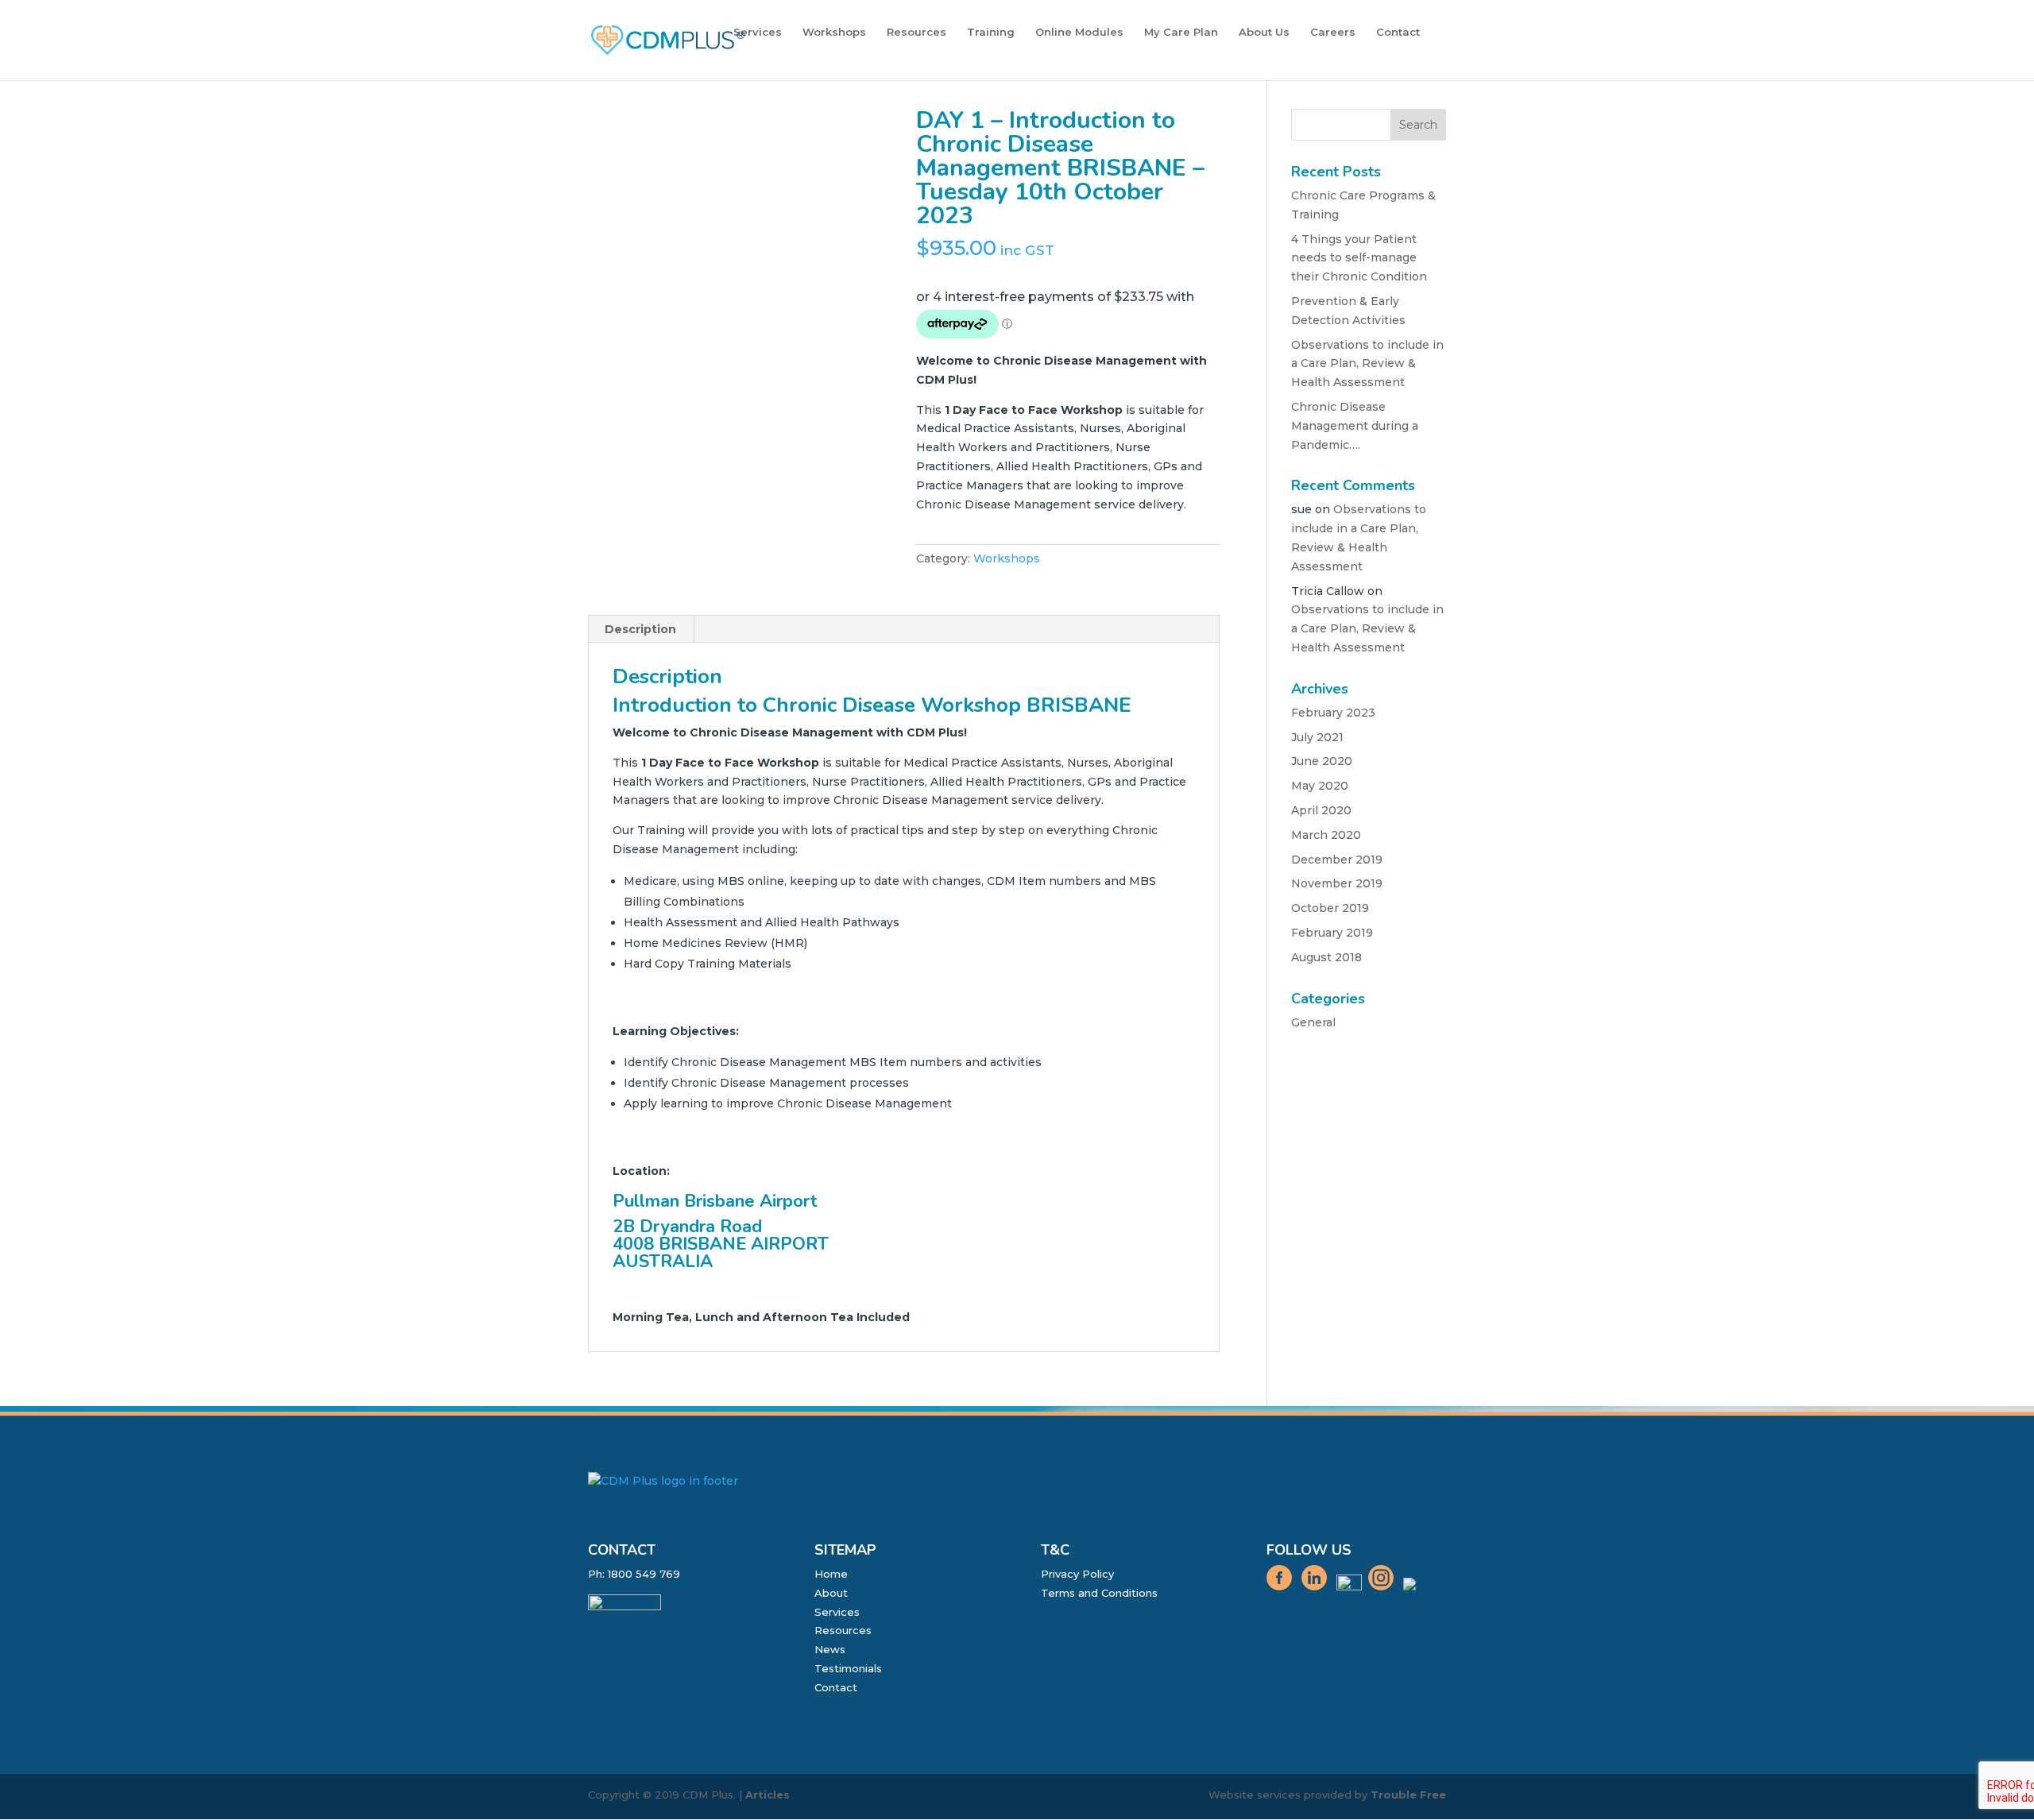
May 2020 (1320, 786)
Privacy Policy (1077, 1574)
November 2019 (1337, 883)
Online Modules (1079, 32)
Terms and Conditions (1099, 1593)
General (1313, 1022)
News (830, 1649)
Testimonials (848, 1668)
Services (758, 32)
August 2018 (1326, 957)
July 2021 (1317, 737)
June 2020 (1322, 761)
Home (831, 1574)
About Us (1264, 32)
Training (991, 32)
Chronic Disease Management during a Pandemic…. (1355, 426)
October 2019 (1330, 908)
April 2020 (1321, 810)
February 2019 (1332, 933)
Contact (1398, 32)
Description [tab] (640, 629)
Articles (768, 1795)
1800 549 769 (644, 1574)
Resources (916, 32)
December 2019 (1337, 860)
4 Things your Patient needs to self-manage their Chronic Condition (1359, 258)
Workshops (834, 32)
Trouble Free (1408, 1795)
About (831, 1593)
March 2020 (1326, 835)
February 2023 (1333, 713)
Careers (1333, 32)
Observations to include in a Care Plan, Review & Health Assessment (1367, 364)
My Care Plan (1181, 32)
